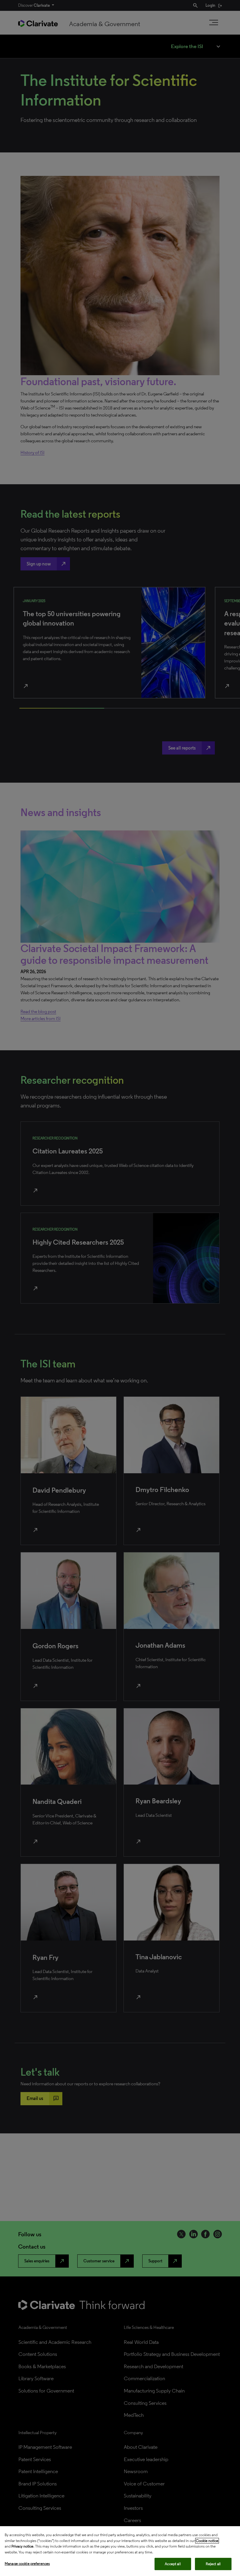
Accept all (173, 2564)
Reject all (213, 2564)
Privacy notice (22, 2546)
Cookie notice (207, 2541)
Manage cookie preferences (27, 2564)
